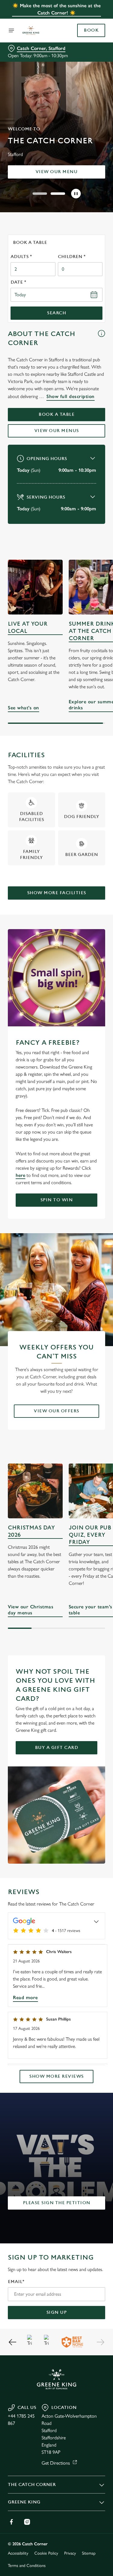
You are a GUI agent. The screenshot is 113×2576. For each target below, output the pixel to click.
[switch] (97, 1296)
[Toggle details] (96, 1921)
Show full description (71, 396)
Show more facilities (57, 893)
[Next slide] (100, 2342)
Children (72, 257)
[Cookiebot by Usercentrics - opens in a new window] (80, 1174)
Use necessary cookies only (57, 1397)
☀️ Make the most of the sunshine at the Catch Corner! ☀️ (56, 9)
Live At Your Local (28, 628)
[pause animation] (76, 194)
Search (56, 313)
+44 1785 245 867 (21, 2420)
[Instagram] (27, 2522)
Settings (86, 1358)
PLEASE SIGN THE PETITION (57, 2203)
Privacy (70, 2553)
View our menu (57, 172)
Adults (21, 257)
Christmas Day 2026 (31, 1531)
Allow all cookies (57, 1377)
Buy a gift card (57, 1748)
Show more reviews (56, 2076)
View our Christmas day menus (35, 1491)
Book (91, 30)
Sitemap (89, 2553)
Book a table (56, 414)
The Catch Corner (32, 2485)
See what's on (35, 587)
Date (18, 282)
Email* (16, 2282)
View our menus (57, 431)
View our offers (56, 1411)
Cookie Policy (46, 2553)
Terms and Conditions (27, 2566)
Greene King (24, 2502)
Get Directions (56, 2463)
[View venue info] (101, 341)
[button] (40, 194)
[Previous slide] (13, 2342)
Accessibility (18, 2553)
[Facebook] (11, 2522)
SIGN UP (57, 2312)
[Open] (11, 30)
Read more (25, 1997)
